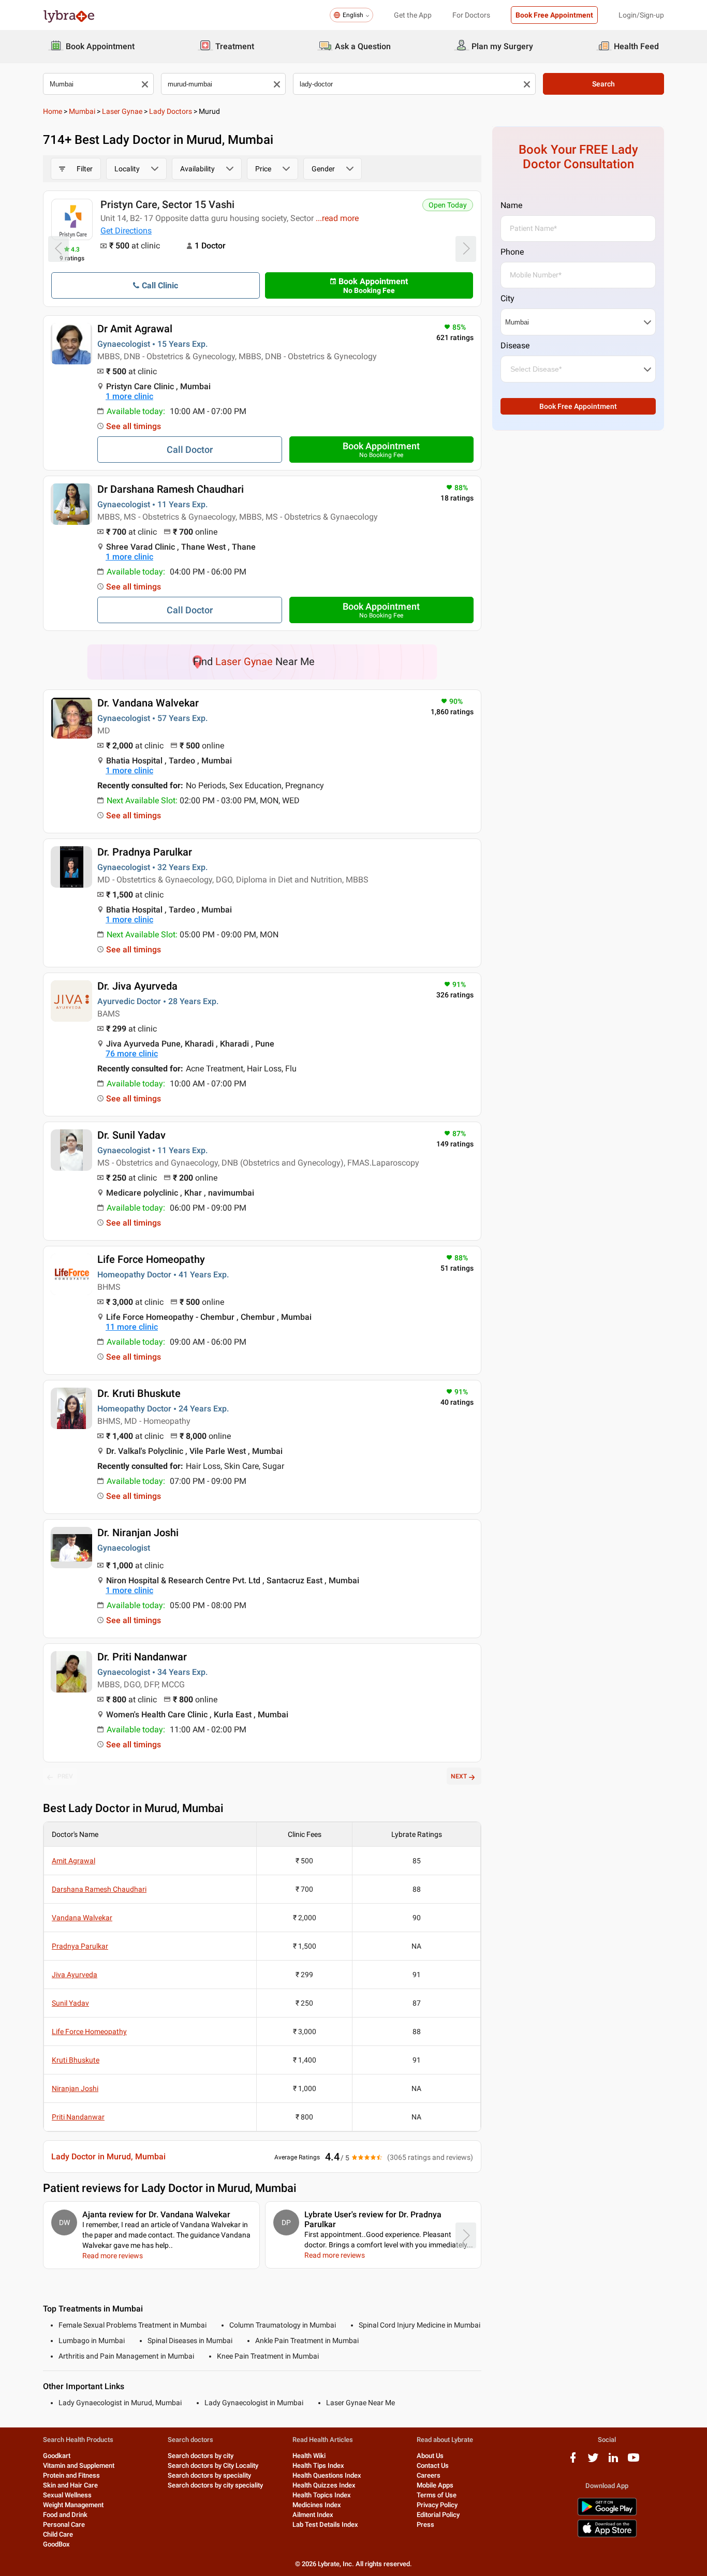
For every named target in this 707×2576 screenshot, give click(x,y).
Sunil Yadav (70, 2003)
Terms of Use (437, 2495)
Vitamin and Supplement (79, 2465)
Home (53, 111)
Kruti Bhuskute (76, 2060)
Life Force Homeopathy (151, 1259)
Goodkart (57, 2456)
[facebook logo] (573, 2461)
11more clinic (132, 1327)
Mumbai (82, 111)
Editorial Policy (438, 2515)
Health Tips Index (318, 2465)
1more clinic (129, 396)
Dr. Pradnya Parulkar (145, 852)
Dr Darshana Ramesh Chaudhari (171, 489)
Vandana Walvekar (82, 1918)
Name (511, 205)
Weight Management (73, 2505)
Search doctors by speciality (209, 2475)
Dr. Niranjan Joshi (138, 1533)
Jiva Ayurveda (75, 1975)
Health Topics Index (322, 2495)
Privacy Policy (437, 2505)
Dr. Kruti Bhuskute (139, 1393)
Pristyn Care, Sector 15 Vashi (167, 204)
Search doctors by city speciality (215, 2485)
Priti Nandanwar (78, 2117)
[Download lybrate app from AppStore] (607, 2535)
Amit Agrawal (73, 1861)
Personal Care (64, 2525)
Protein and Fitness (71, 2475)
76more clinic (132, 1054)
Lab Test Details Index (325, 2525)
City (507, 298)
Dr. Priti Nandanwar (142, 1657)
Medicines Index (317, 2505)
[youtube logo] (634, 2461)
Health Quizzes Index (324, 2485)
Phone (512, 252)
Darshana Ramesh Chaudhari (99, 1889)
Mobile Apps (435, 2485)
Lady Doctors (171, 111)
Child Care (58, 2534)
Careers (429, 2475)
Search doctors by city (201, 2456)
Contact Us (433, 2465)
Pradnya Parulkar (80, 1946)
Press (425, 2525)
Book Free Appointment (554, 15)
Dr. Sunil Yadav (131, 1135)
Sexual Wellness (67, 2495)
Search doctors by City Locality (213, 2465)
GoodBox (56, 2544)
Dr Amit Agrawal (135, 329)
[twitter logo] (593, 2461)
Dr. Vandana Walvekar (148, 703)
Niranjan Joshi (75, 2088)
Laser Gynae (122, 111)
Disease (515, 345)
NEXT (459, 1776)
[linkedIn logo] (613, 2461)
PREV (65, 1776)
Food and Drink (65, 2515)
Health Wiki (309, 2456)
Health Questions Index (327, 2475)
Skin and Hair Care (70, 2485)
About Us (430, 2456)
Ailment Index (313, 2515)
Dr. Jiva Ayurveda (137, 986)
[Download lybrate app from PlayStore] (607, 2514)
